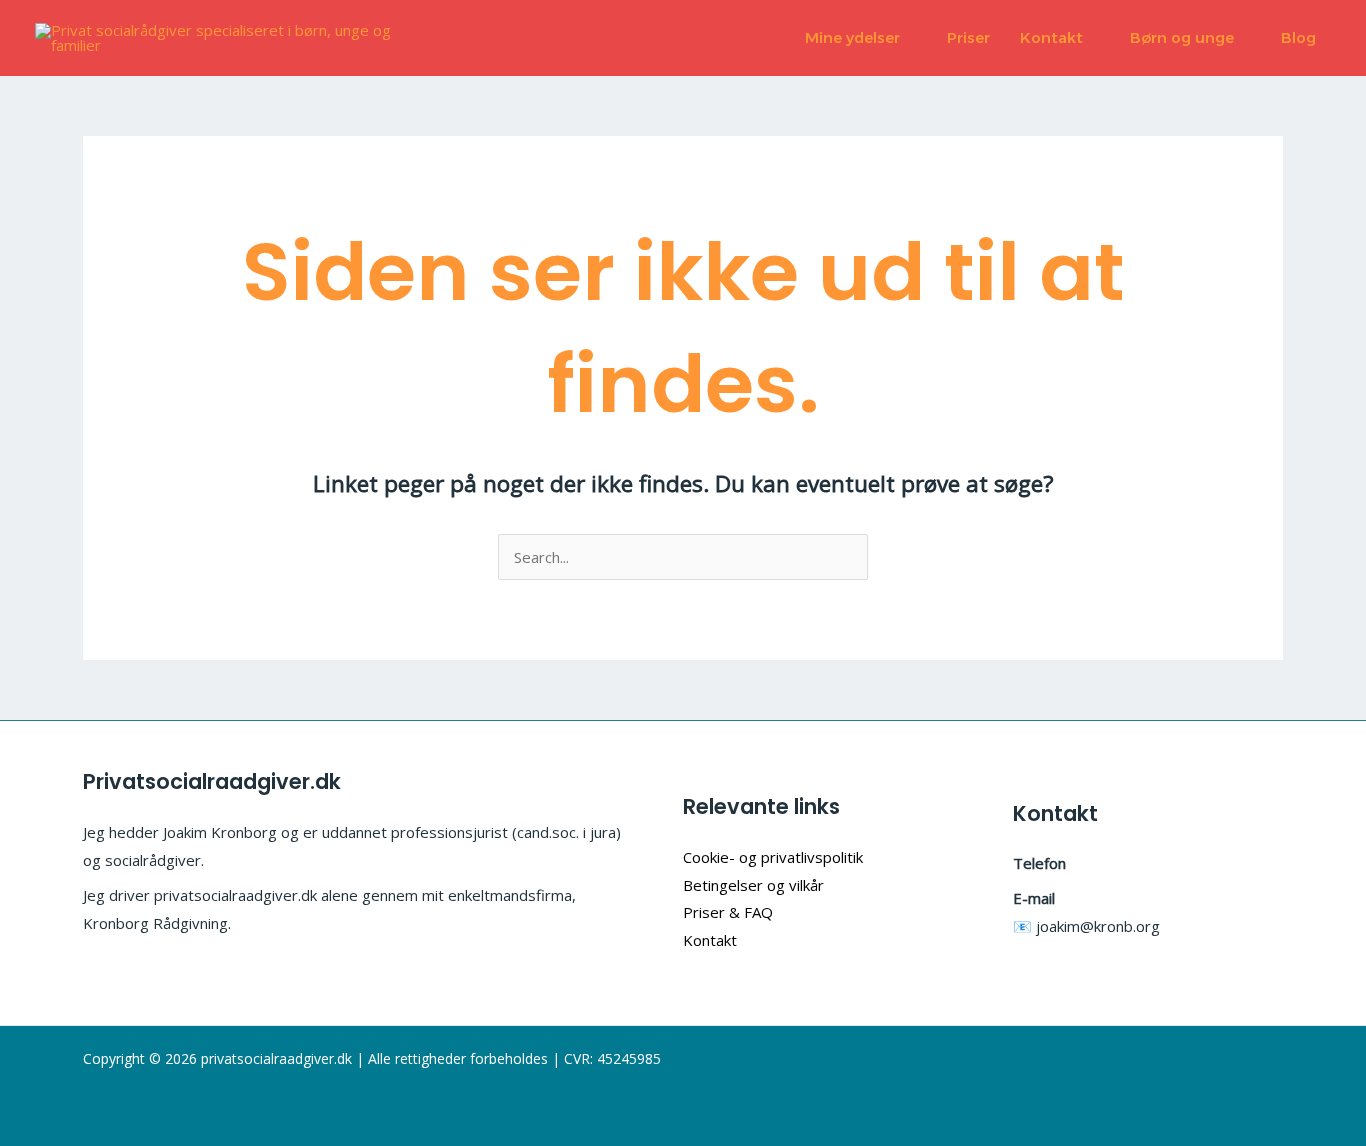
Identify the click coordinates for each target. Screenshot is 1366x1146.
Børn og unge (1182, 37)
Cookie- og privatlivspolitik (773, 857)
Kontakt (1051, 37)
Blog (1298, 37)
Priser (968, 37)
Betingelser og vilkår (753, 885)
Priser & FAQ (728, 912)
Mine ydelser (852, 37)
